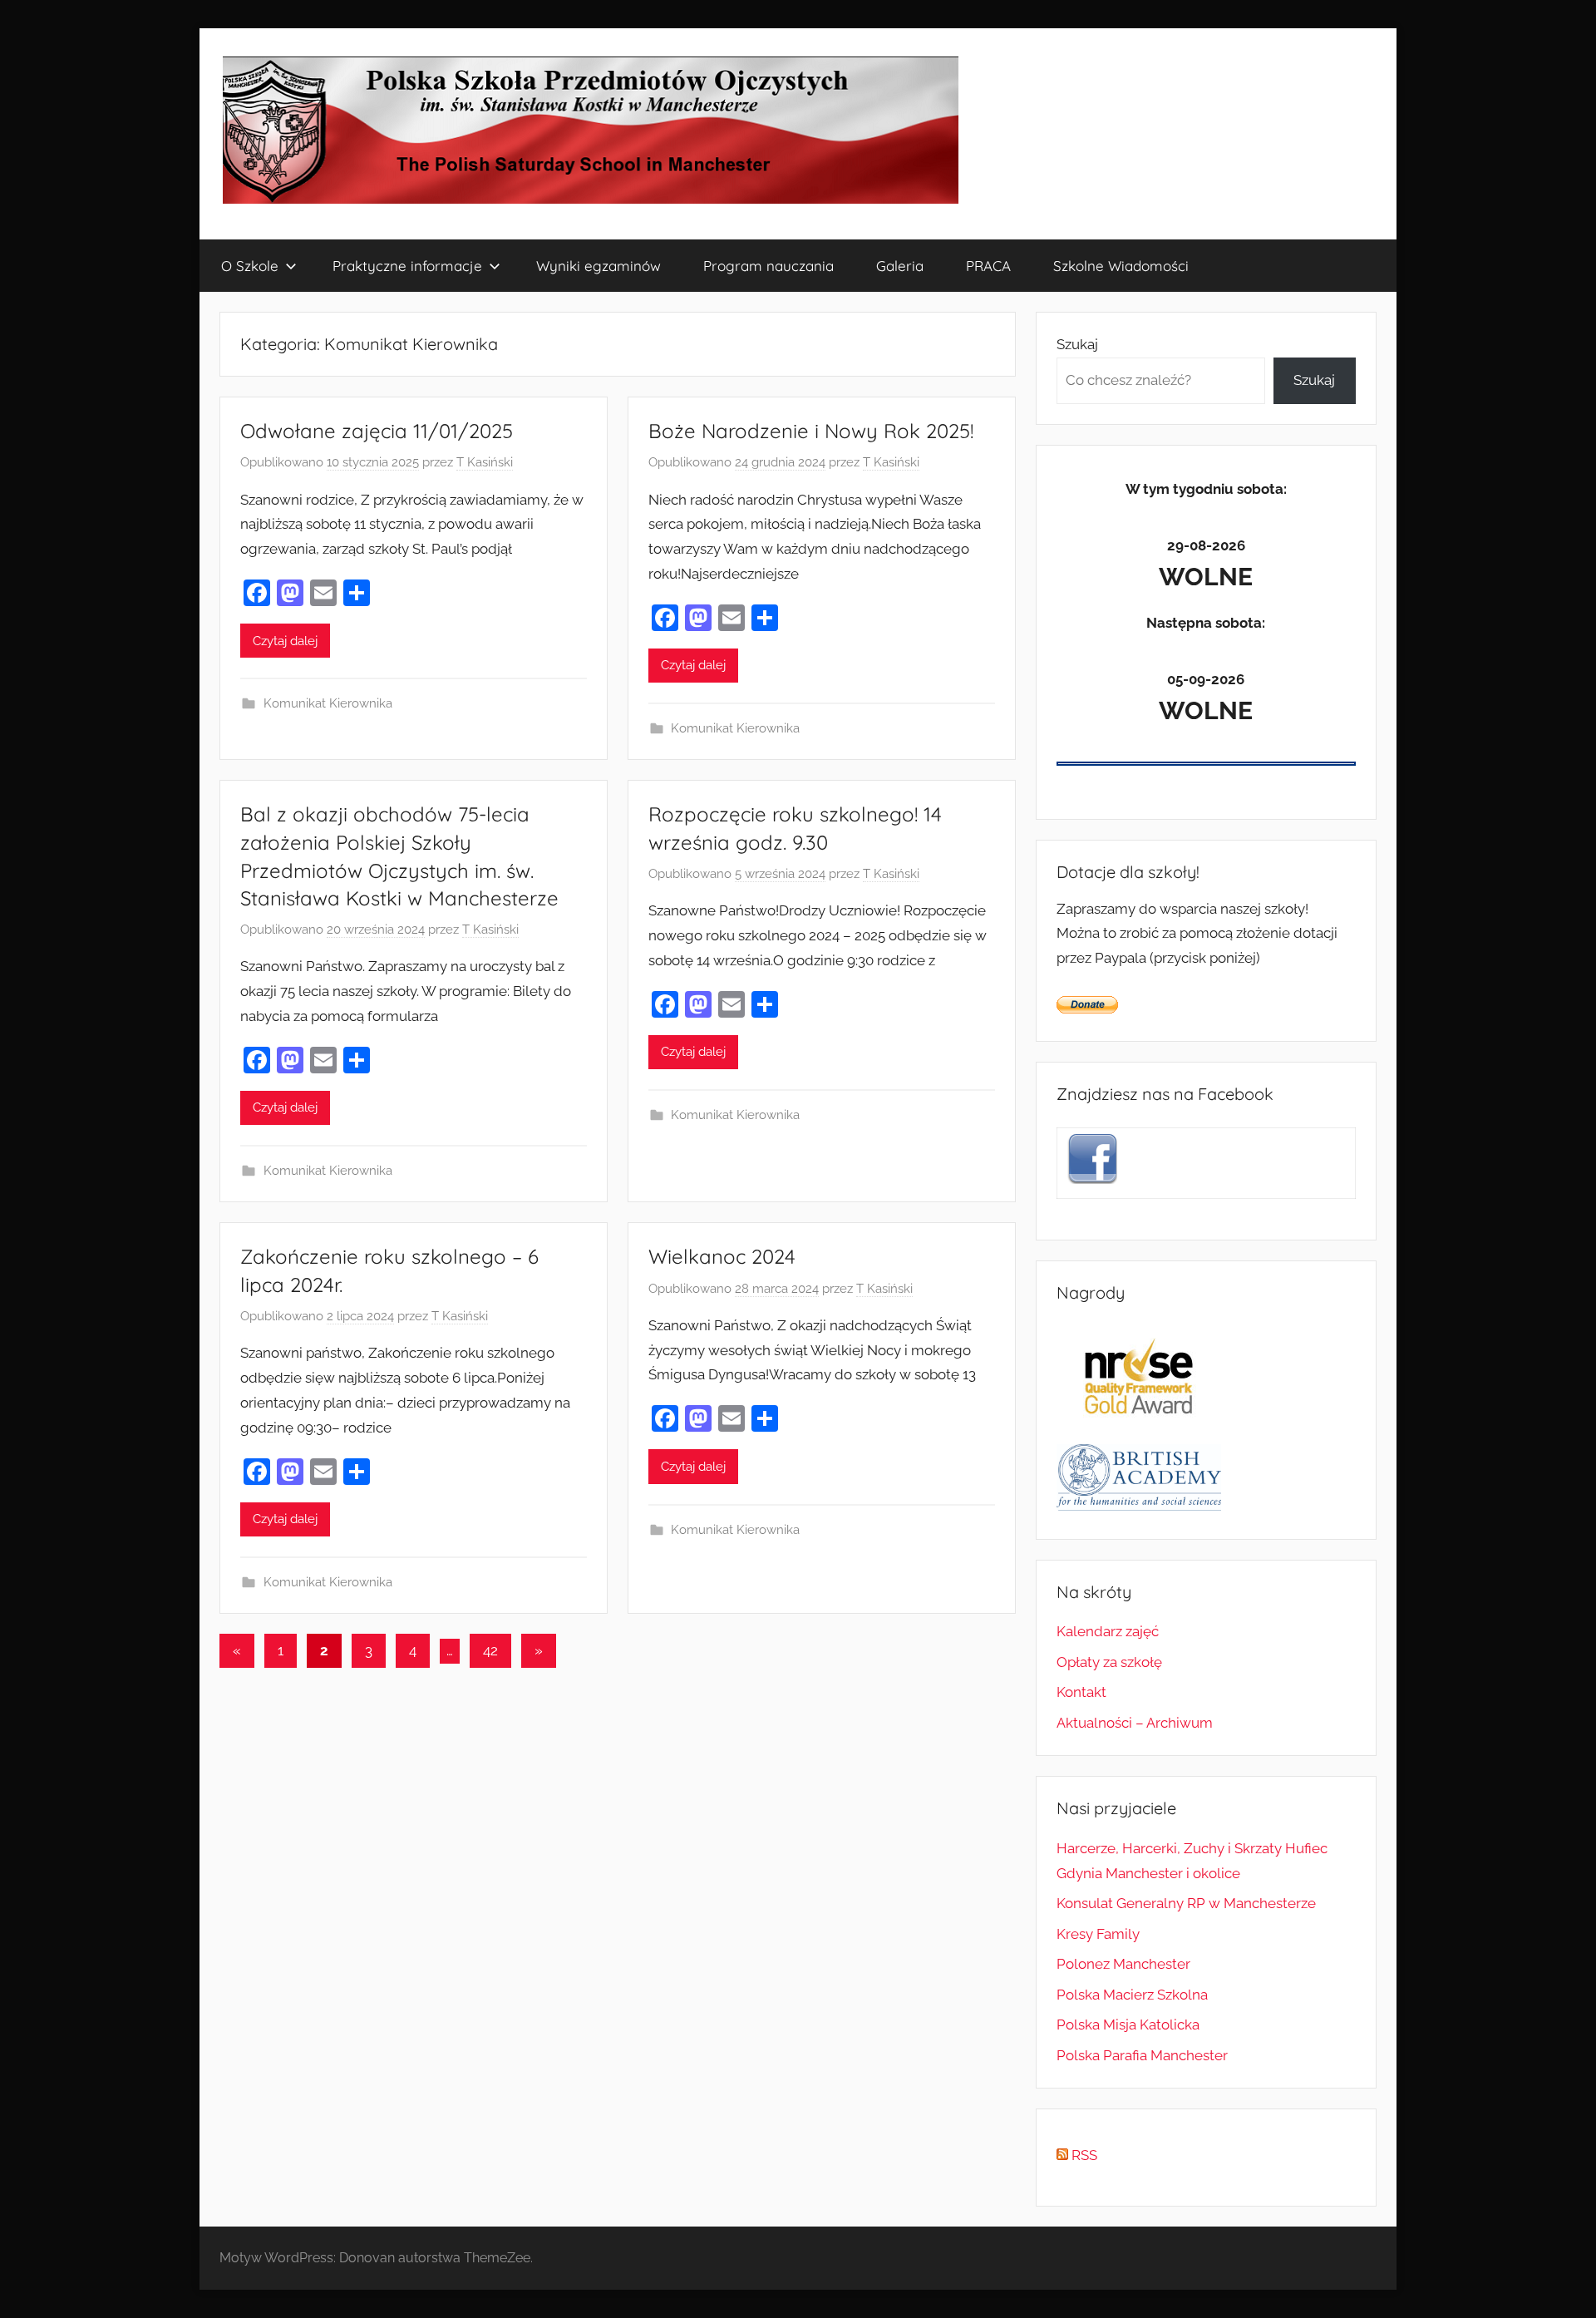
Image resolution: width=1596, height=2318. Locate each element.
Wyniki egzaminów (598, 266)
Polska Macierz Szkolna (1132, 1995)
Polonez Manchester (1123, 1964)
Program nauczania (768, 266)
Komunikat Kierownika (328, 703)
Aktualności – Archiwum (1135, 1723)
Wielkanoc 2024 (722, 1256)
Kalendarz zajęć (1108, 1631)
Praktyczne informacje (407, 266)
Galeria (900, 266)
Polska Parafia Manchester (1142, 2055)
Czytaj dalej (285, 641)
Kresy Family (1098, 1934)
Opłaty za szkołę (1109, 1662)
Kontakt (1081, 1692)
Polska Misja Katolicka (1128, 2025)
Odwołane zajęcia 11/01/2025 (377, 431)
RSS (1083, 2155)
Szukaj (1077, 344)
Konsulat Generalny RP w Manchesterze (1186, 1903)
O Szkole (250, 266)
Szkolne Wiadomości (1121, 266)
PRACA (988, 266)
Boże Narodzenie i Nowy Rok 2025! (811, 431)
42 (490, 1650)
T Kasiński (485, 462)
